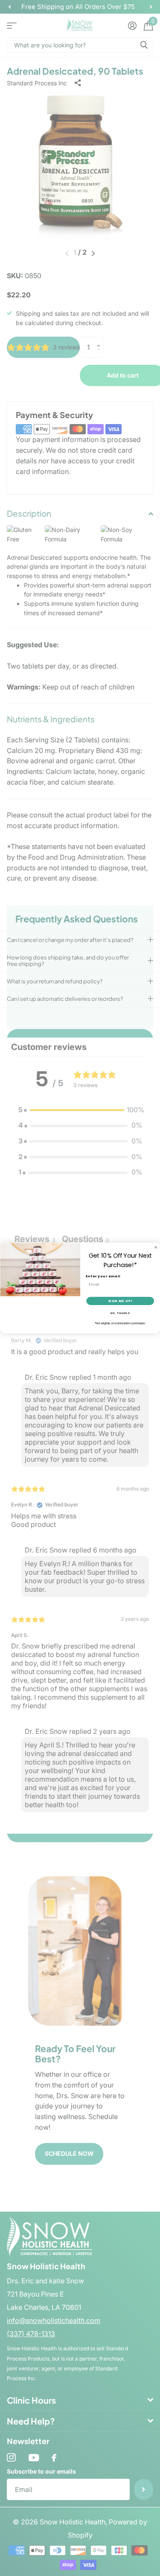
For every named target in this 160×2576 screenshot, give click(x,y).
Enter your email (103, 1276)
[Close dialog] (156, 1247)
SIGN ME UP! (120, 1301)
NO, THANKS (120, 1313)
